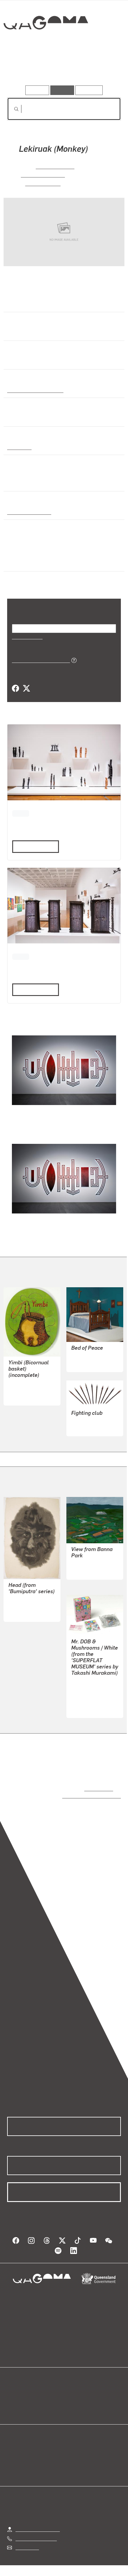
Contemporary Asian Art (34, 390)
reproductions (97, 1788)
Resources (89, 90)
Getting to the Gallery (38, 2523)
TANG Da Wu (22, 1606)
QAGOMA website (26, 2395)
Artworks (24, 68)
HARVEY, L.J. (85, 1356)
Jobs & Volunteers (37, 2567)
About (73, 2395)
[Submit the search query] (12, 109)
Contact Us (27, 2541)
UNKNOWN (83, 1427)
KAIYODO (81, 1701)
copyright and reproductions (83, 1795)
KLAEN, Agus (43, 183)
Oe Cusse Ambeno (27, 512)
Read (33, 846)
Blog (71, 2388)
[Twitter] (26, 689)
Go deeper (102, 68)
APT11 (21, 813)
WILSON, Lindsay (26, 1389)
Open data (18, 2388)
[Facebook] (15, 689)
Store (13, 2402)
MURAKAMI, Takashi (93, 1687)
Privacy (74, 2567)
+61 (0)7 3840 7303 (36, 2532)
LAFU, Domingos (43, 174)
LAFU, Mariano (55, 166)
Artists (62, 68)
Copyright (101, 2567)
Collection (45, 44)
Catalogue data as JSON (39, 660)
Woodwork (19, 447)
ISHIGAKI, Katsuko (90, 1563)
